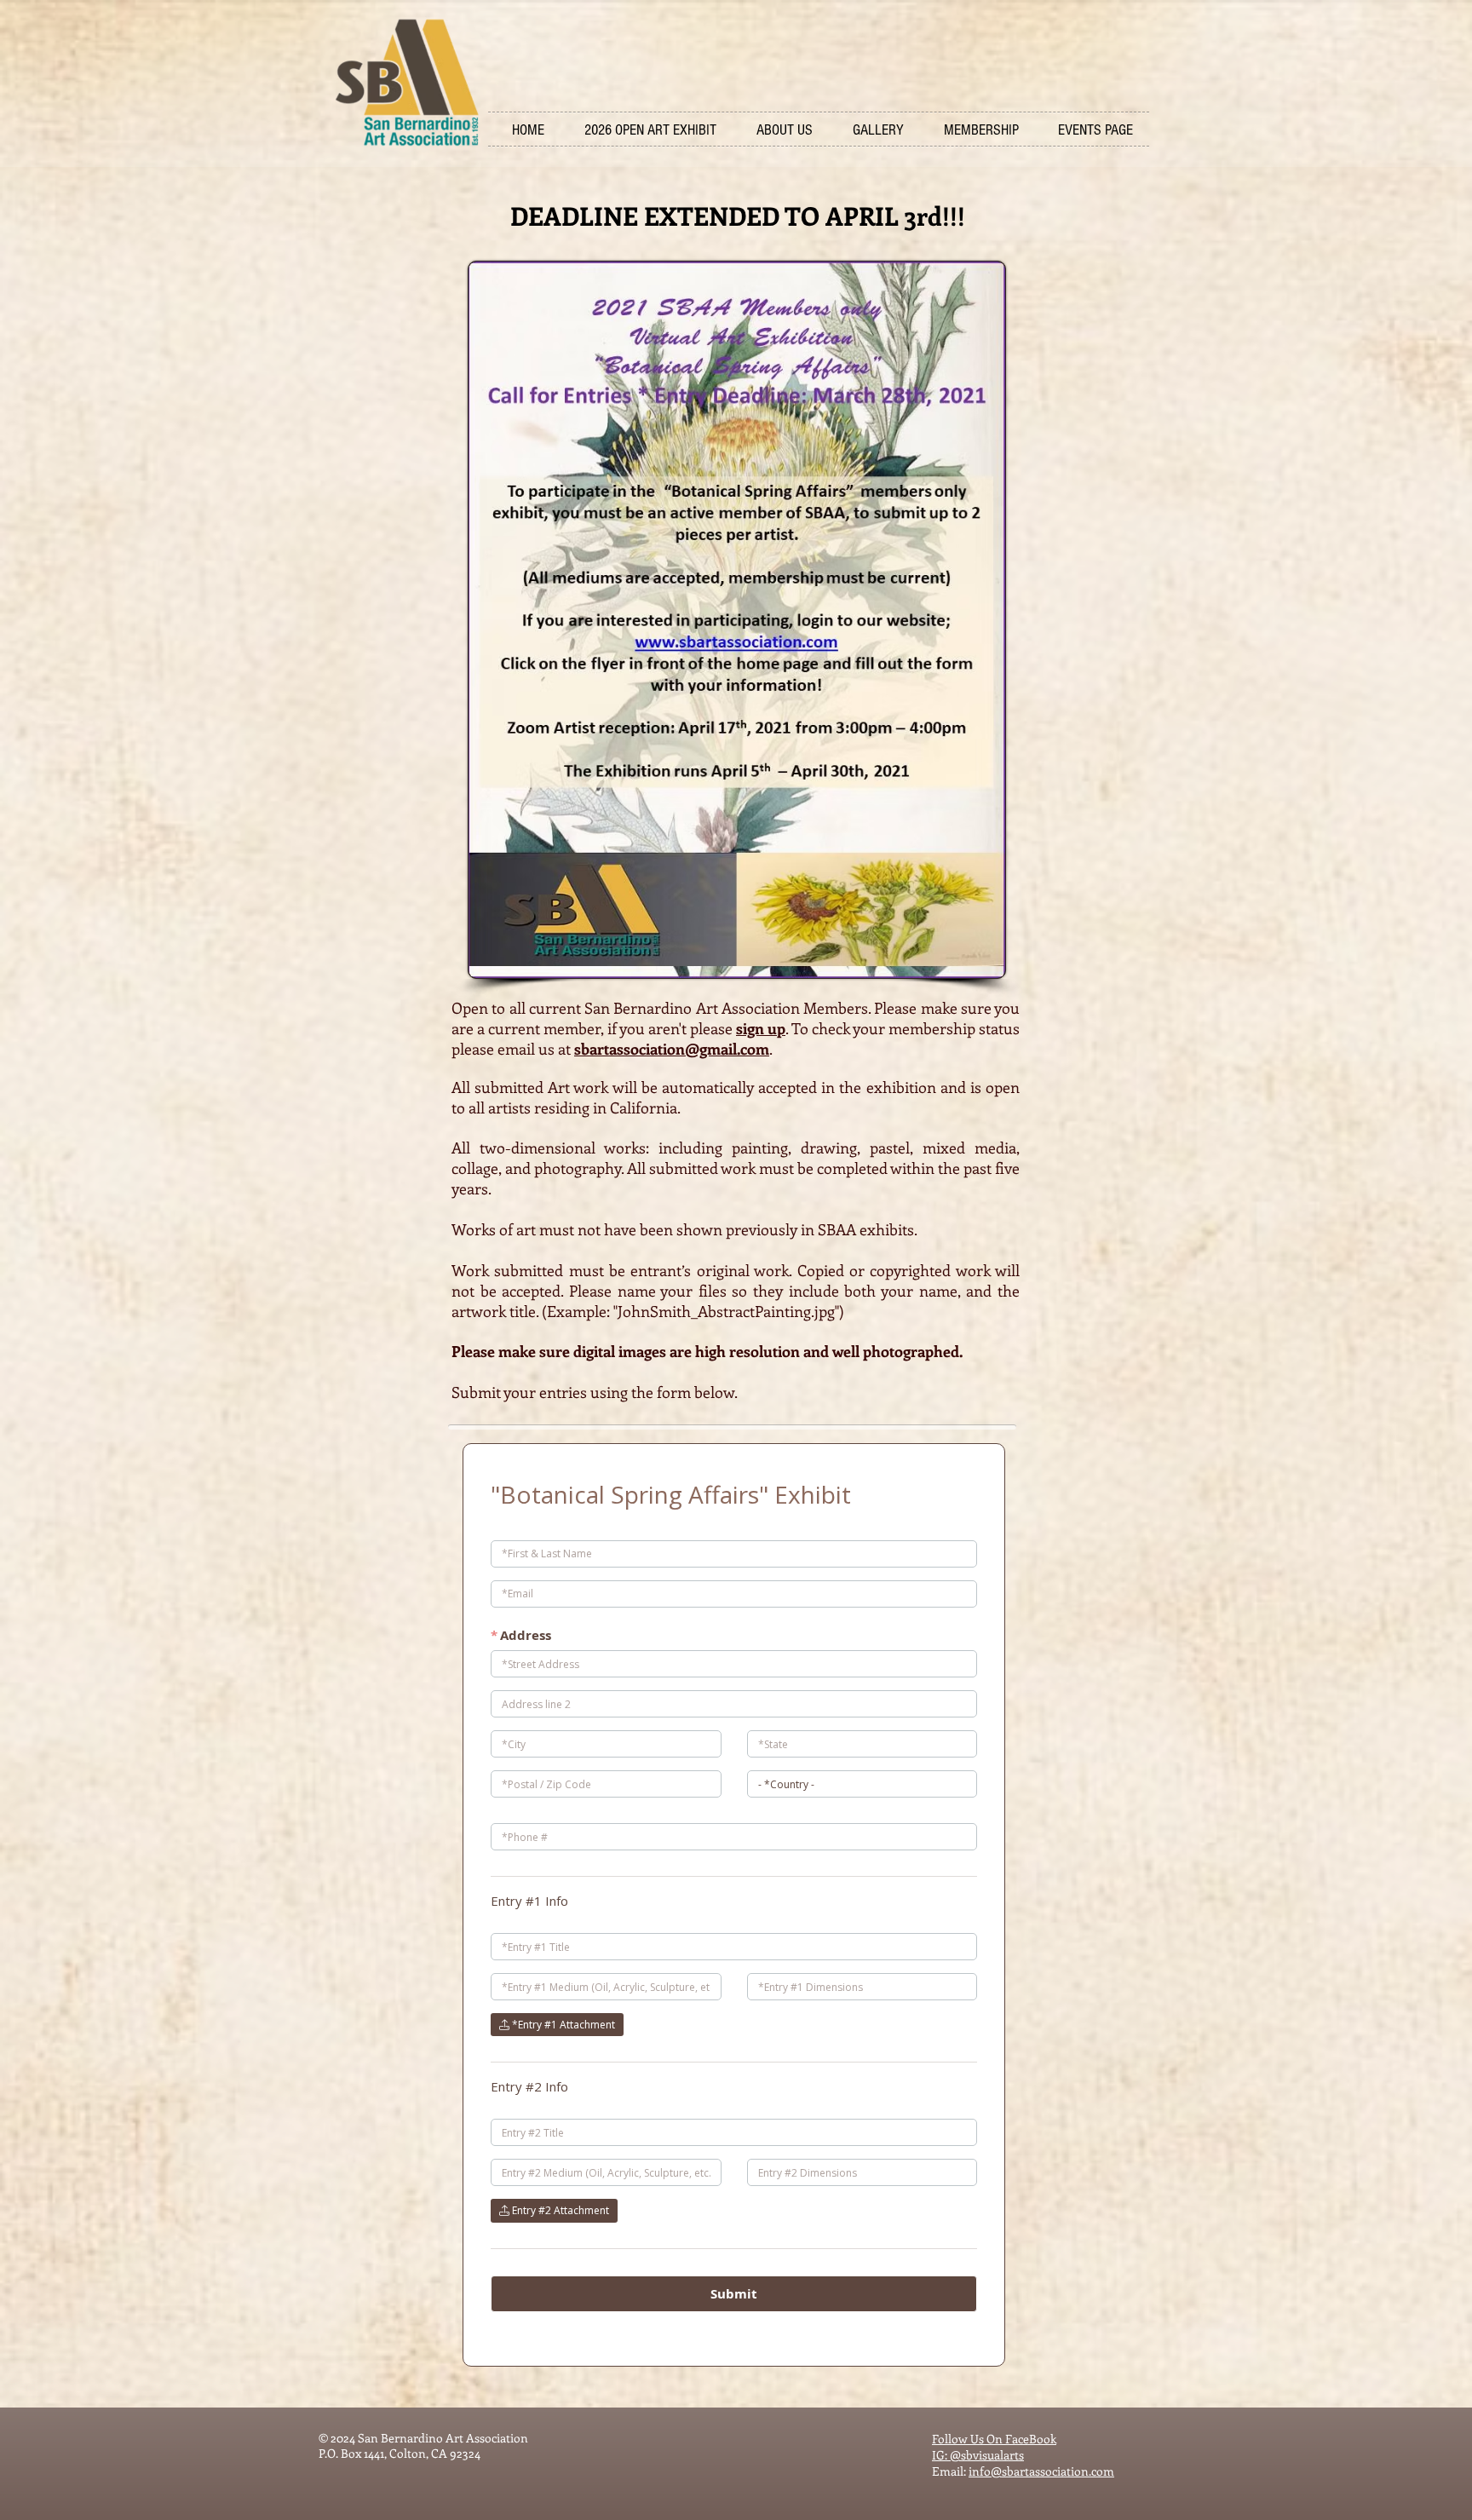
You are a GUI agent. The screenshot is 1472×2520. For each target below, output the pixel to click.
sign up (761, 1028)
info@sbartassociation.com (1041, 2471)
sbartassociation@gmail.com (672, 1049)
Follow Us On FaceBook (994, 2439)
